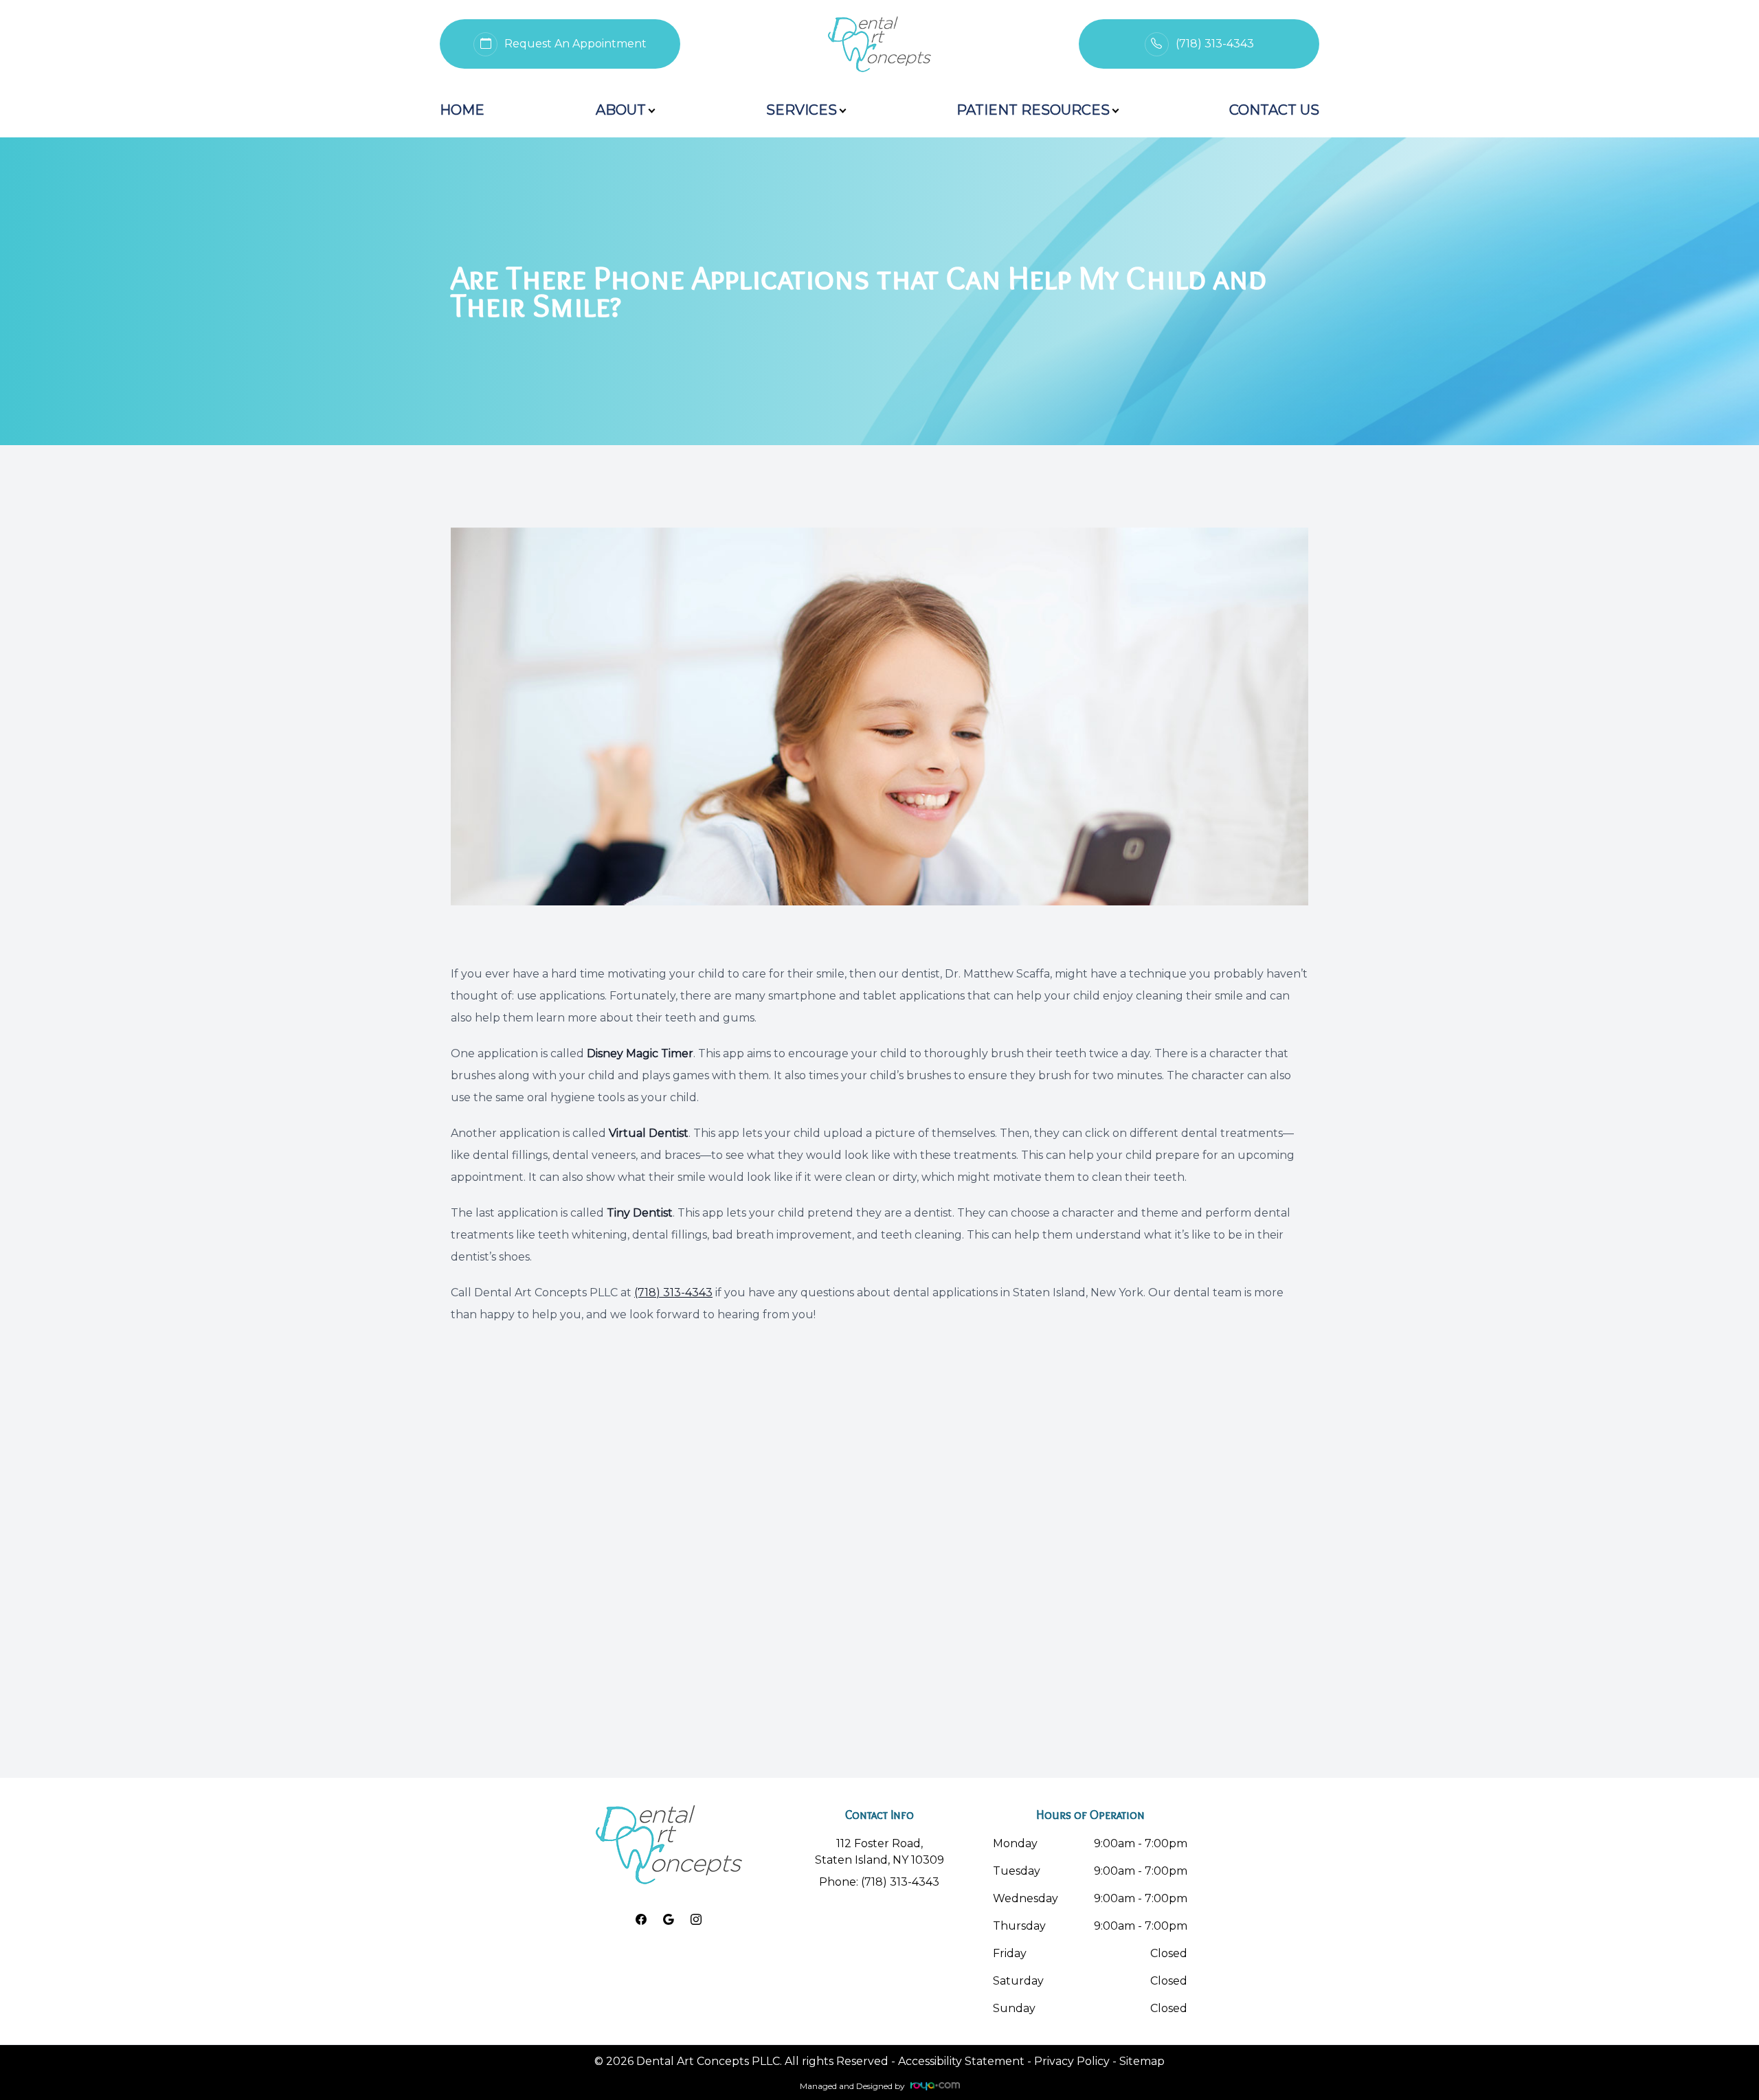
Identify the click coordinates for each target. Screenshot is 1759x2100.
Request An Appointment (528, 25)
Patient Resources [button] (1033, 110)
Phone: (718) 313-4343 (879, 1882)
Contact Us (1274, 110)
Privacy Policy (1072, 2061)
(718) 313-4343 (673, 1292)
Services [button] (802, 110)
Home (462, 110)
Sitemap (1142, 2061)
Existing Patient (1136, 25)
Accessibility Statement (961, 2061)
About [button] (621, 110)
